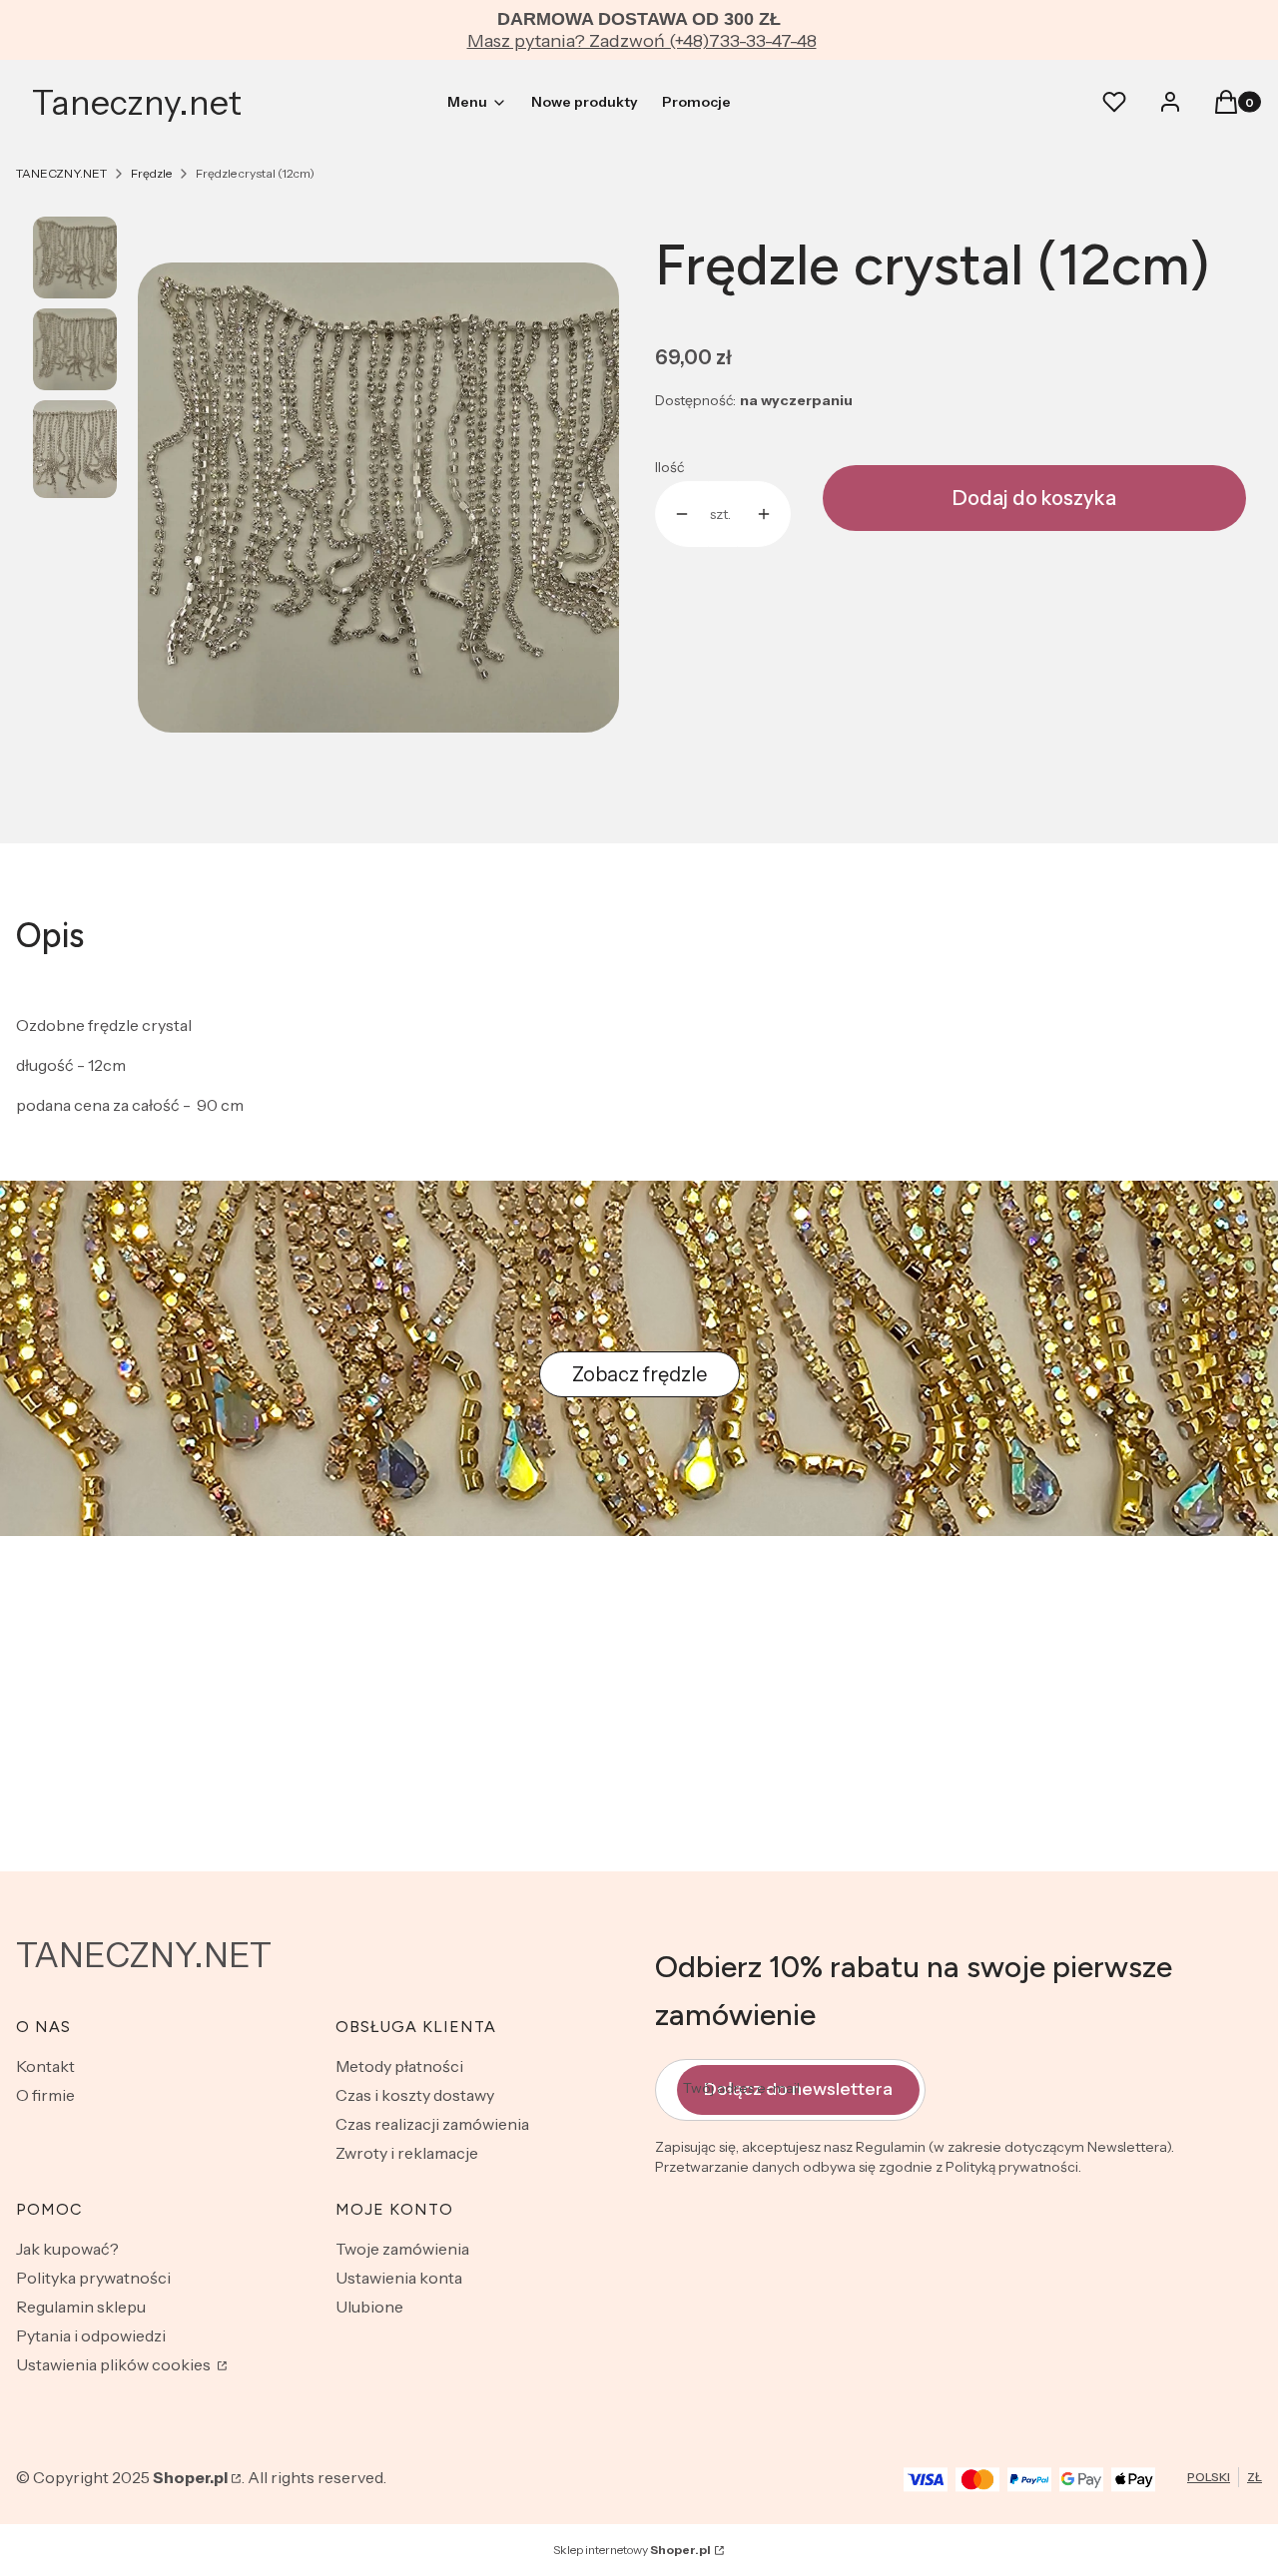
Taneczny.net (137, 103)
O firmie (45, 2095)
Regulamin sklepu (81, 2307)
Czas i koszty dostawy (415, 2095)
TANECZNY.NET (61, 173)
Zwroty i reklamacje (407, 2153)
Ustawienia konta (399, 2278)
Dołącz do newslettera (798, 2089)
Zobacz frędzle (639, 1374)
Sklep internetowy (632, 2550)
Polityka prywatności (93, 2278)
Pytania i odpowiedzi (91, 2335)
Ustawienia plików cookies (115, 2364)
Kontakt (45, 2066)
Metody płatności (399, 2066)
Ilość (669, 467)
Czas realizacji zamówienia (432, 2124)
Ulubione (369, 2307)
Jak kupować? (67, 2249)
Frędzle (151, 173)
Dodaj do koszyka (1034, 498)
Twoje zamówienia (402, 2249)
